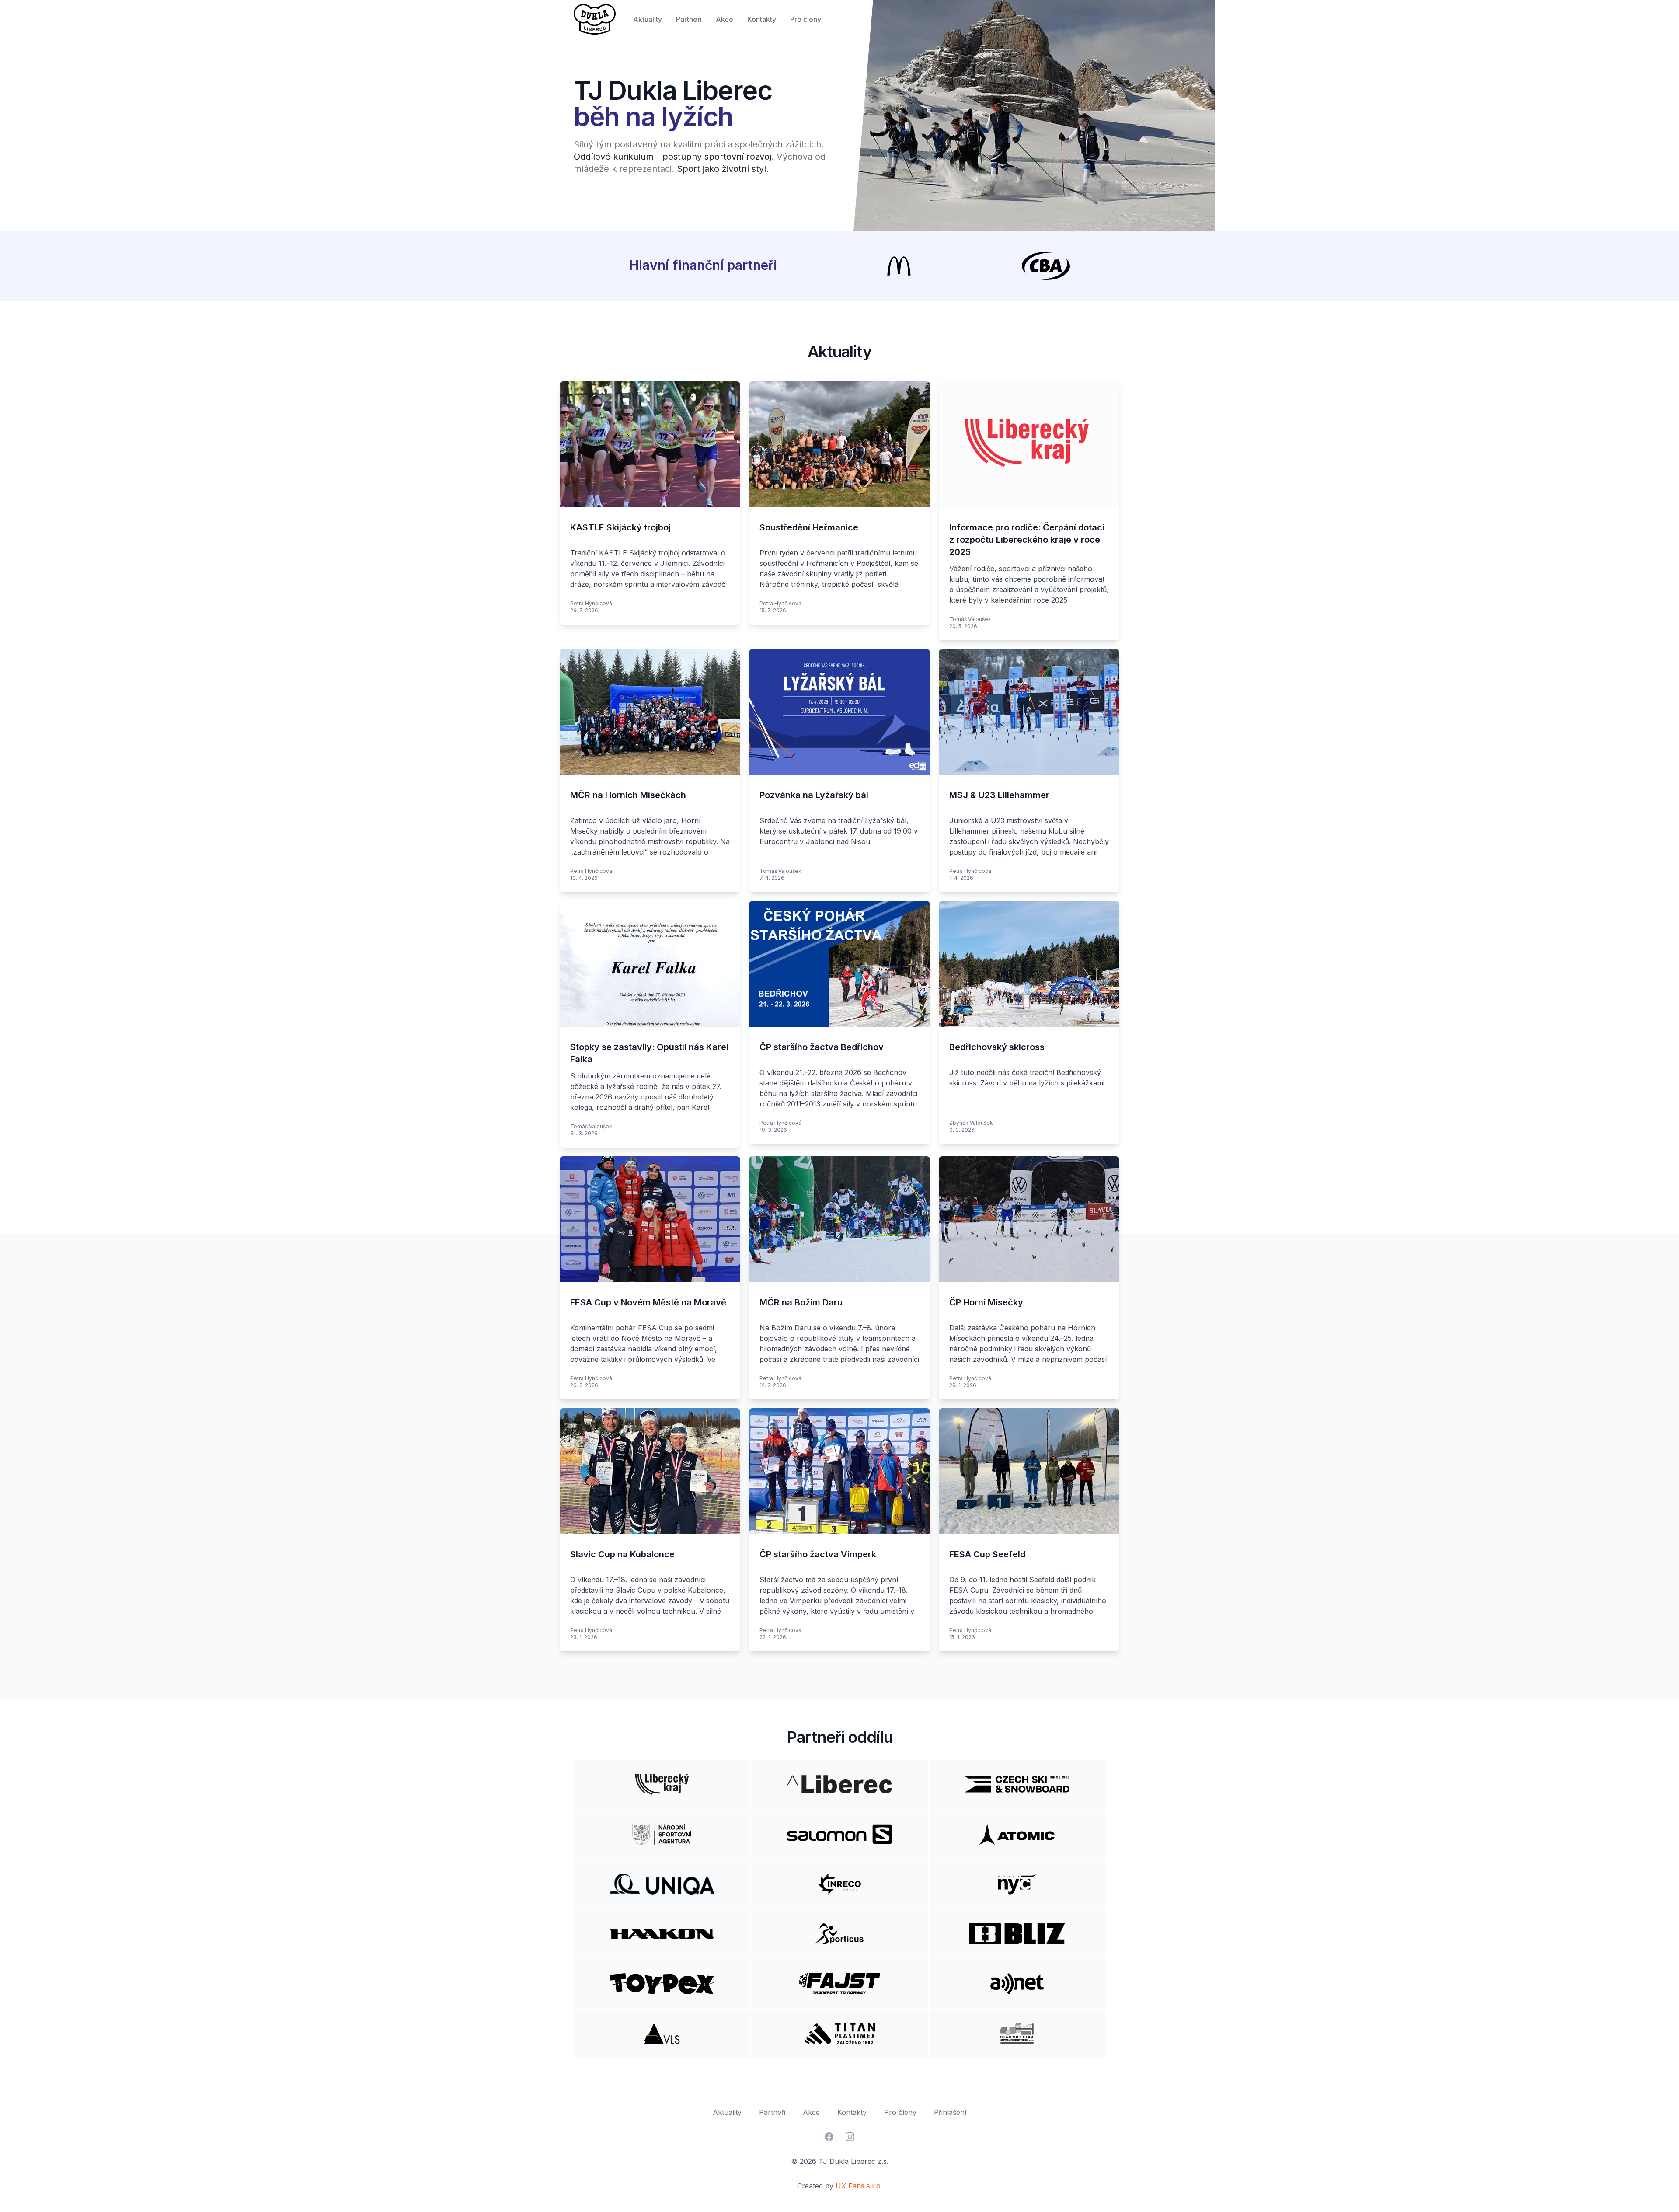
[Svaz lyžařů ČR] (1017, 1784)
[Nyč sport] (1017, 1884)
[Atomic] (1017, 1834)
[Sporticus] (839, 1934)
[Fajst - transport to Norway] (839, 1984)
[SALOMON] (839, 1834)
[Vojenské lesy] (662, 2034)
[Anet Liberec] (1017, 1984)
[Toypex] (662, 1984)
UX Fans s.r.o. (859, 2186)
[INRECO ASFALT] (839, 1884)
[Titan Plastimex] (839, 2034)
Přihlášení (950, 2112)
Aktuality (648, 19)
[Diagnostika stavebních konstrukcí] (1017, 2034)
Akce (725, 19)
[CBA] (1046, 266)
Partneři (689, 19)
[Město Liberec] (839, 1784)
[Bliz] (1017, 1934)
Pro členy (806, 19)
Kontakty (762, 19)
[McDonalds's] (899, 266)
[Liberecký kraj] (662, 1784)
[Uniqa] (662, 1884)
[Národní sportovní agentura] (662, 1834)
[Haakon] (662, 1934)
